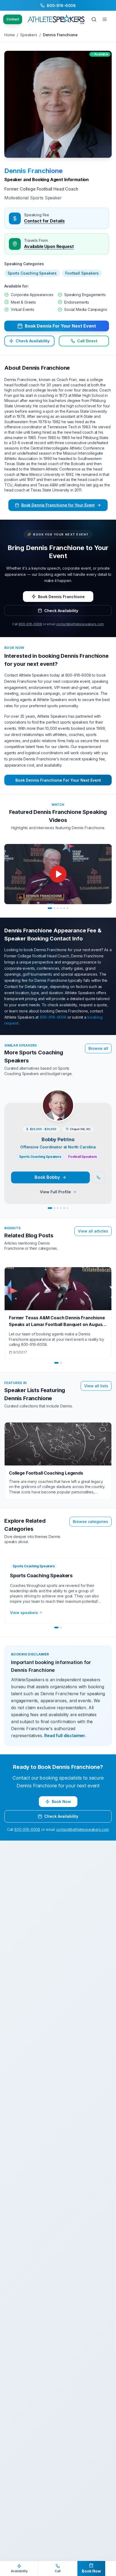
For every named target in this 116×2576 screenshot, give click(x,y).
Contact (13, 19)
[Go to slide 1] (50, 908)
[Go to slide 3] (58, 908)
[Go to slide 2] (54, 908)
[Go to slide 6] (67, 908)
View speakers (24, 1613)
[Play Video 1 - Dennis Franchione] (58, 874)
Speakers (29, 35)
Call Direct (87, 341)
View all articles (93, 1231)
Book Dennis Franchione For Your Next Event (58, 780)
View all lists (96, 1386)
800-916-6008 (30, 624)
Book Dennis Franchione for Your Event (58, 505)
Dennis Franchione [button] (33, 171)
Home (9, 35)
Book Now (61, 1801)
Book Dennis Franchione (61, 597)
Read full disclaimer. (65, 1736)
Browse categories (91, 1521)
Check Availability (33, 341)
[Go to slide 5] (64, 908)
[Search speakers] (94, 19)
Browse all (98, 1048)
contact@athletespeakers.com (80, 624)
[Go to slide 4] (61, 908)
